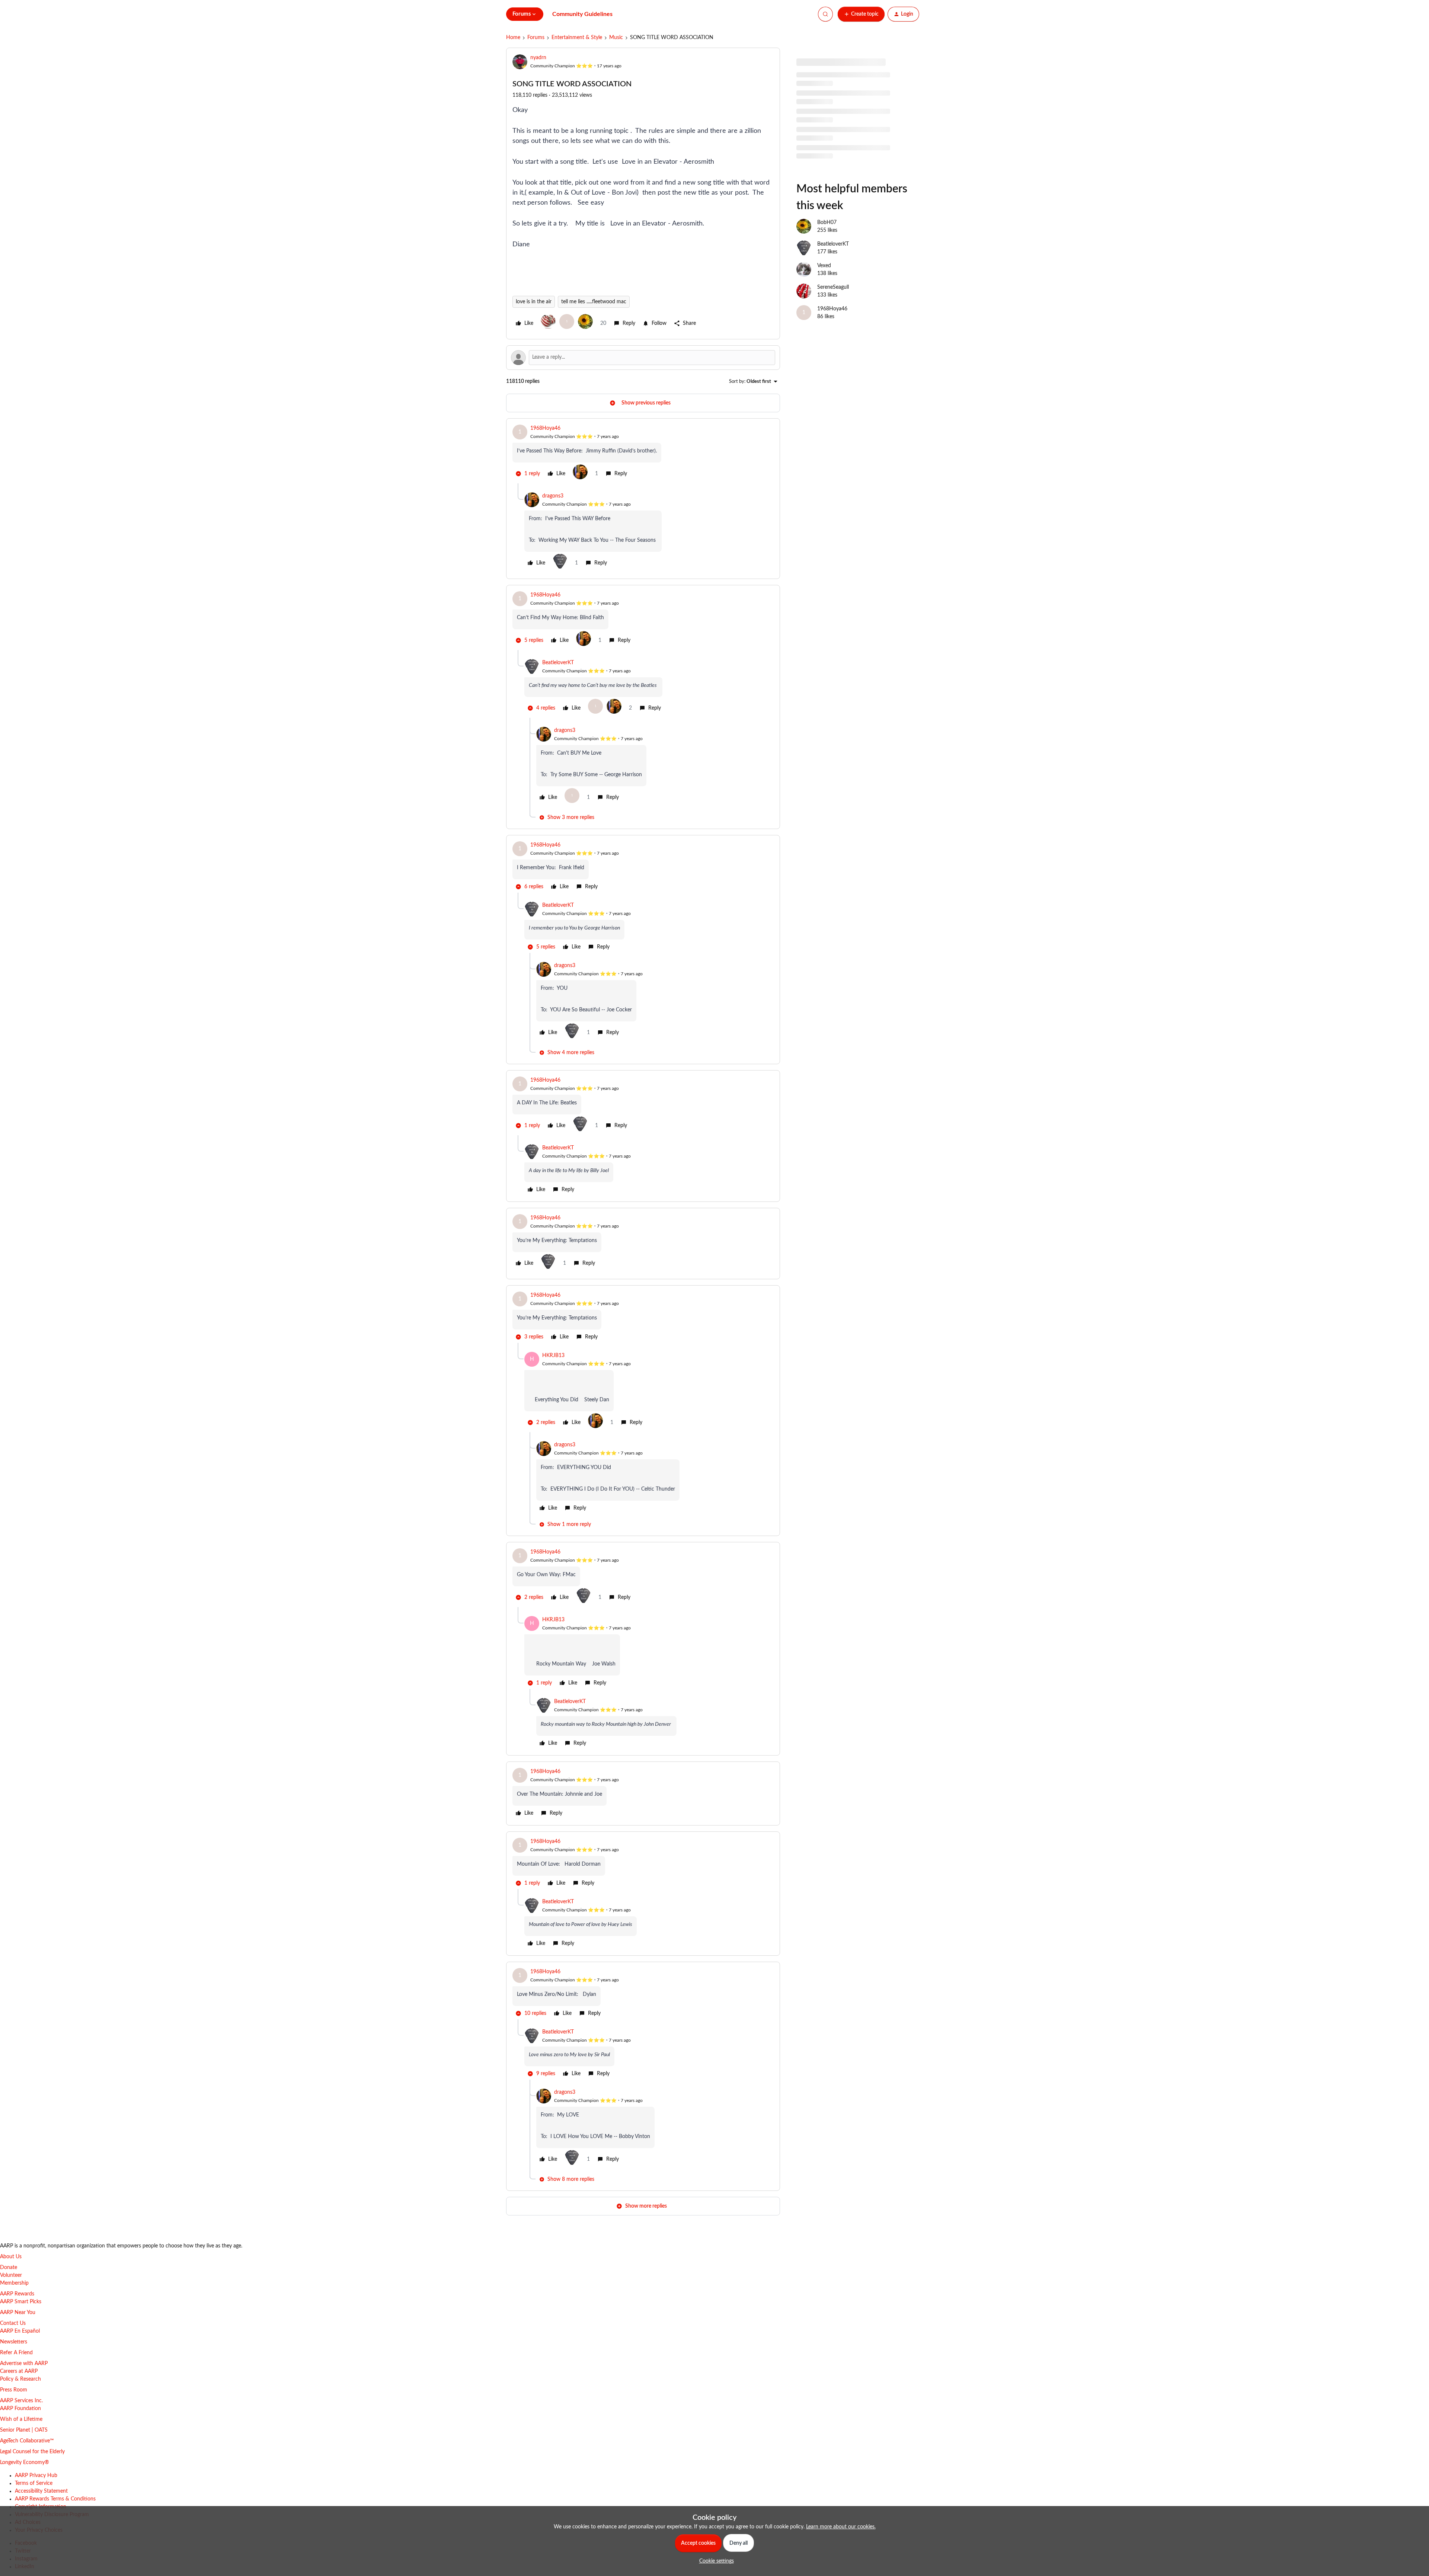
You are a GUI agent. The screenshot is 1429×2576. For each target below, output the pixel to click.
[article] (643, 454)
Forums (536, 38)
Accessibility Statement (41, 2491)
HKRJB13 (553, 1356)
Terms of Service (34, 2483)
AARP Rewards (17, 2294)
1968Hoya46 (545, 428)
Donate (9, 2268)
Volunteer (11, 2275)
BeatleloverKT (558, 663)
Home (513, 38)
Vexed (824, 266)
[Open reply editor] (643, 358)
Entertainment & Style (577, 38)
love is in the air (534, 302)
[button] (861, 14)
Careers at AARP (19, 2371)
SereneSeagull (833, 287)
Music (616, 38)
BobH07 (827, 223)
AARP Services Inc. (21, 2401)
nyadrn (538, 58)
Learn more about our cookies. (841, 2527)
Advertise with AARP (24, 2364)
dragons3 (553, 496)
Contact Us (13, 2323)
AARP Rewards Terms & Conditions (55, 2499)
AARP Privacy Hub (36, 2476)
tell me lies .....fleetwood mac (594, 302)
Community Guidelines (582, 14)
